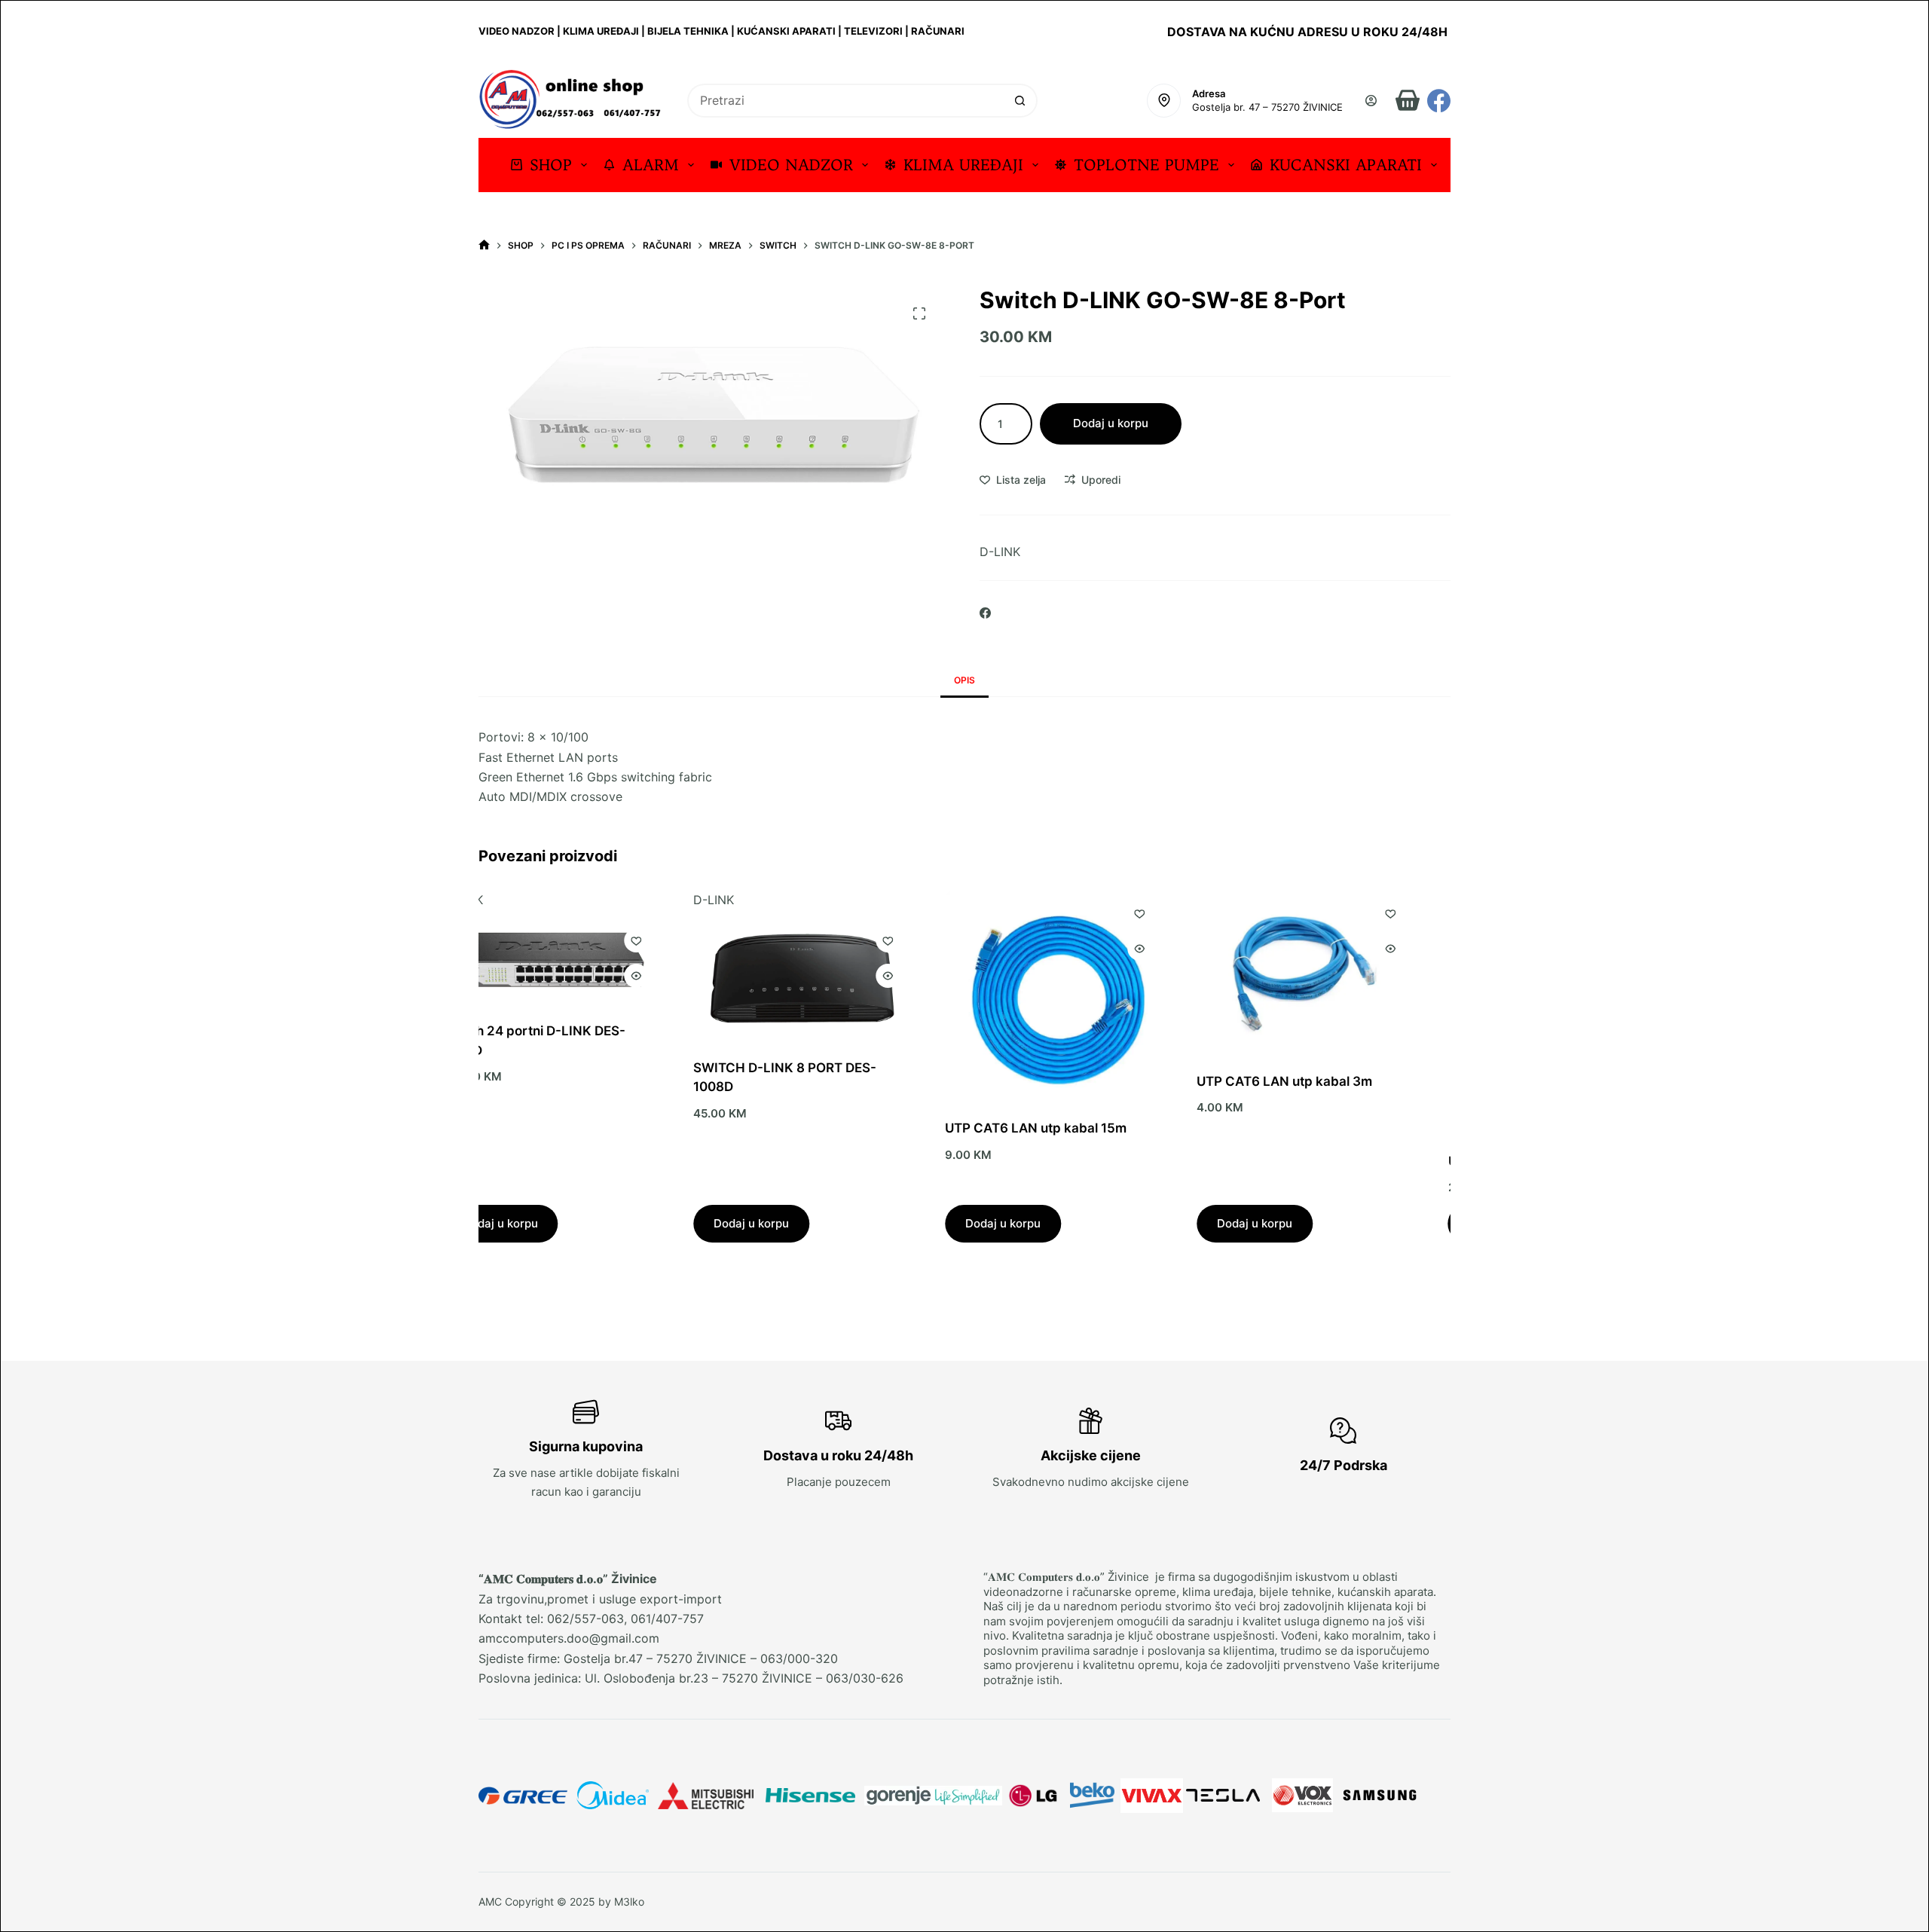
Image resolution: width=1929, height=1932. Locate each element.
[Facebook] (1439, 101)
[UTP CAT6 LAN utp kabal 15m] (868, 995)
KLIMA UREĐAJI (963, 165)
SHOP (551, 165)
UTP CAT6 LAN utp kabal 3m (1098, 1081)
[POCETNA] (484, 245)
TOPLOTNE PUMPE (1146, 165)
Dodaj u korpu (1111, 423)
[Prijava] (1371, 101)
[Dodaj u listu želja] (702, 940)
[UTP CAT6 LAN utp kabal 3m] (1119, 972)
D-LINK (1000, 552)
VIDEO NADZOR (791, 165)
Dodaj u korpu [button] (565, 1223)
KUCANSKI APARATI (1346, 165)
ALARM (651, 165)
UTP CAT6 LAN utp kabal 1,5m (1354, 1160)
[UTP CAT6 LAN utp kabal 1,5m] (1370, 1012)
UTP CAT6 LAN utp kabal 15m (850, 1128)
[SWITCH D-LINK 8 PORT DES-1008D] (616, 978)
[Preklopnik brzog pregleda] (702, 976)
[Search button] (1021, 101)
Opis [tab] (964, 680)
